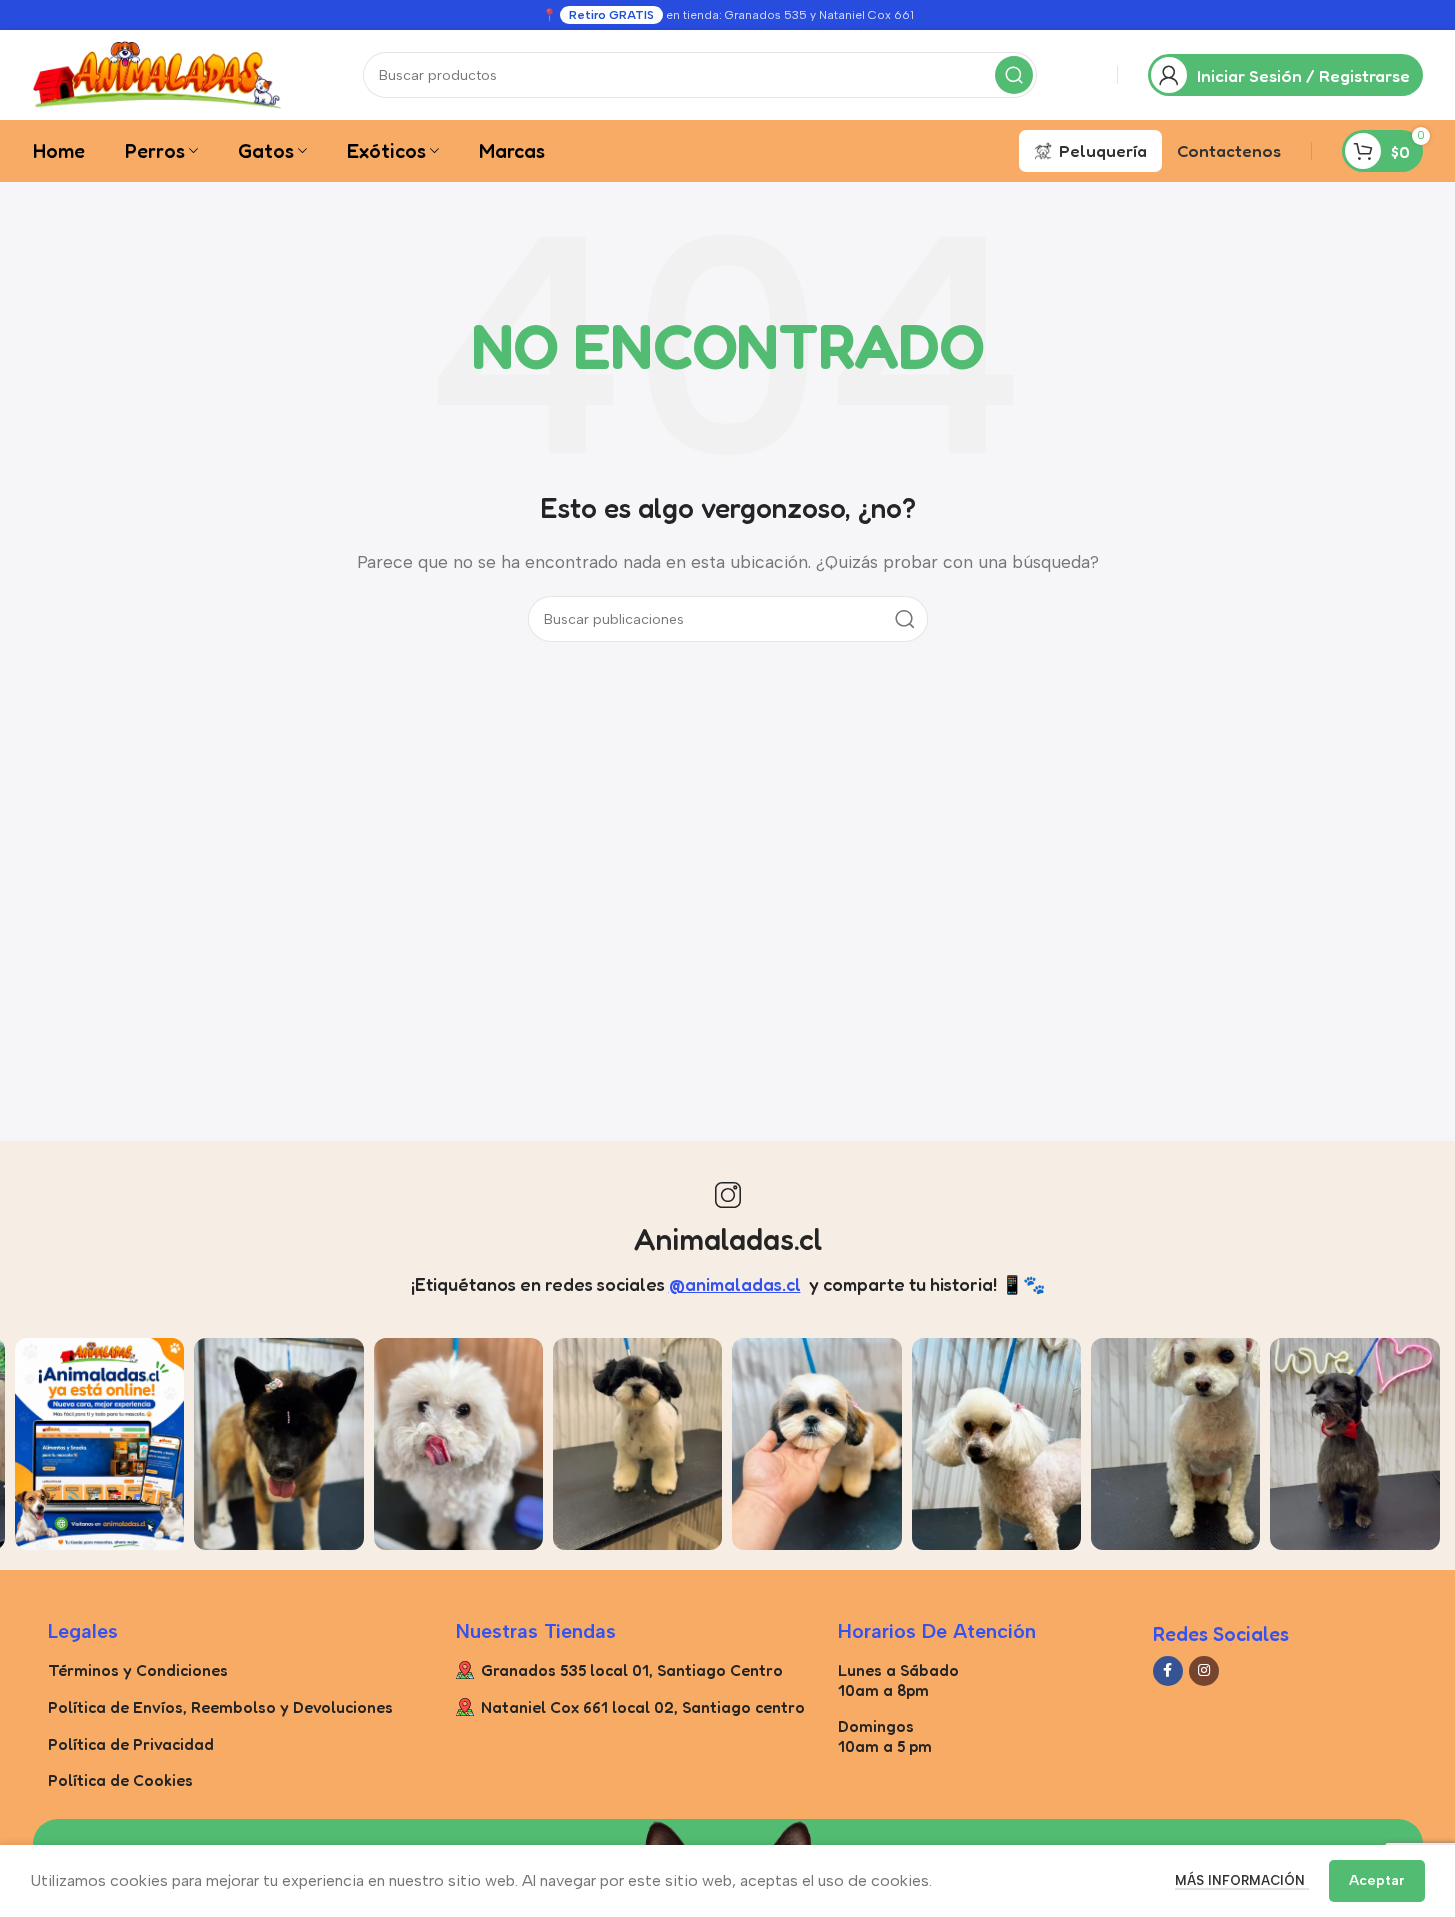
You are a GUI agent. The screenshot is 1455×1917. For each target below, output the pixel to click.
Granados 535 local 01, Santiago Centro (632, 1670)
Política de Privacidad (131, 1744)
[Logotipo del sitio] (158, 73)
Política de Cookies (120, 1780)
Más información (1242, 1880)
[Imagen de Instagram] (99, 1444)
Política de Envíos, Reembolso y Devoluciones (220, 1707)
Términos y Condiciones (138, 1670)
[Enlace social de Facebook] (1168, 1671)
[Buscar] (1014, 75)
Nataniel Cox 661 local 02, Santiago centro (643, 1707)
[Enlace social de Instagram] (1204, 1671)
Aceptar (1377, 1880)
